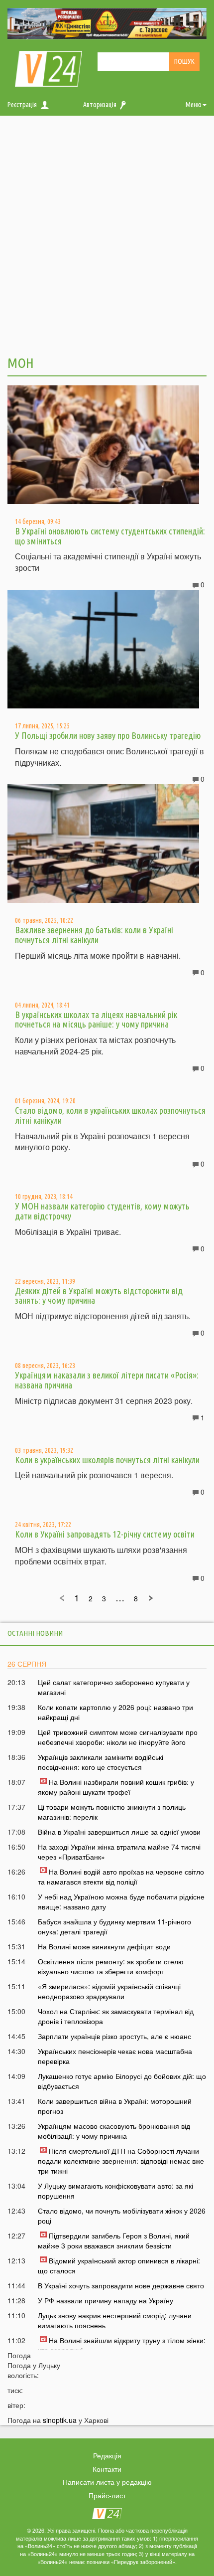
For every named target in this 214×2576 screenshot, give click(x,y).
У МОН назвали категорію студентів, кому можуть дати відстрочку (102, 1211)
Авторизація (100, 105)
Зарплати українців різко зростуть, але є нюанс (114, 2036)
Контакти (107, 2469)
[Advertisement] (107, 234)
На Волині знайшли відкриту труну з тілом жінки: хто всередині (122, 2345)
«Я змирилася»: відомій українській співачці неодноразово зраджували (109, 1991)
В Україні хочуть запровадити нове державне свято (121, 2285)
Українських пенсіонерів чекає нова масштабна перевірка (115, 2056)
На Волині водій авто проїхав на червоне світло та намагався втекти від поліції (121, 1877)
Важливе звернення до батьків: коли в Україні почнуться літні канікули (94, 935)
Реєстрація (22, 105)
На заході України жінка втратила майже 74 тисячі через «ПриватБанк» (119, 1852)
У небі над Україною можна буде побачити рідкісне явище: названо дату (121, 1901)
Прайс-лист (107, 2495)
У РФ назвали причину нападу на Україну (106, 2300)
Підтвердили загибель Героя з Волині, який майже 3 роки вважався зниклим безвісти (114, 2240)
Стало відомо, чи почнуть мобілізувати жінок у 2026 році (122, 2216)
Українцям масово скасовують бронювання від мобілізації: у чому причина (114, 2131)
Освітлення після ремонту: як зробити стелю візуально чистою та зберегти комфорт (111, 1966)
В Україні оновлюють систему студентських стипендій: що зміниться (110, 536)
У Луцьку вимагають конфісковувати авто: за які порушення (115, 2191)
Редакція (107, 2455)
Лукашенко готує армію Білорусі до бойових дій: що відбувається (122, 2081)
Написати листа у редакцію (107, 2482)
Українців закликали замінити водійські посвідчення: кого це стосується (101, 1762)
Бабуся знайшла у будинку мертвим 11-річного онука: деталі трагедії (114, 1926)
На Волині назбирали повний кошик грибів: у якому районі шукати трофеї (116, 1787)
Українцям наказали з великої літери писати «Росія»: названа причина (107, 1380)
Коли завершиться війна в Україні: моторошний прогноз (115, 2106)
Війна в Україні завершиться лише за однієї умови (119, 1832)
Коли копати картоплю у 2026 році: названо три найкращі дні (115, 1712)
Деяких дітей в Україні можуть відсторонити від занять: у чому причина (99, 1296)
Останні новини (35, 1633)
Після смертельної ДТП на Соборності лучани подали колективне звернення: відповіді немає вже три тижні (121, 2161)
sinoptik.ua (60, 2420)
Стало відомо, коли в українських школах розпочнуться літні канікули (110, 1115)
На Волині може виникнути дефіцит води (104, 1946)
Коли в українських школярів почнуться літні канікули (107, 1460)
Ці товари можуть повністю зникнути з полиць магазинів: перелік (112, 1812)
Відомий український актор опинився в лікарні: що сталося (119, 2265)
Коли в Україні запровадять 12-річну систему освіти (105, 1534)
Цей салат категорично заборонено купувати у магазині (114, 1687)
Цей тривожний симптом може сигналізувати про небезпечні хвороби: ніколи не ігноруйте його (118, 1737)
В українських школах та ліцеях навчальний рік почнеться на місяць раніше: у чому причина (96, 1020)
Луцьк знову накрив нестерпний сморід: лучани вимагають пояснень (115, 2320)
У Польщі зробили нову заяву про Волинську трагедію (108, 735)
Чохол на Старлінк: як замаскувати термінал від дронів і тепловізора (116, 2016)
